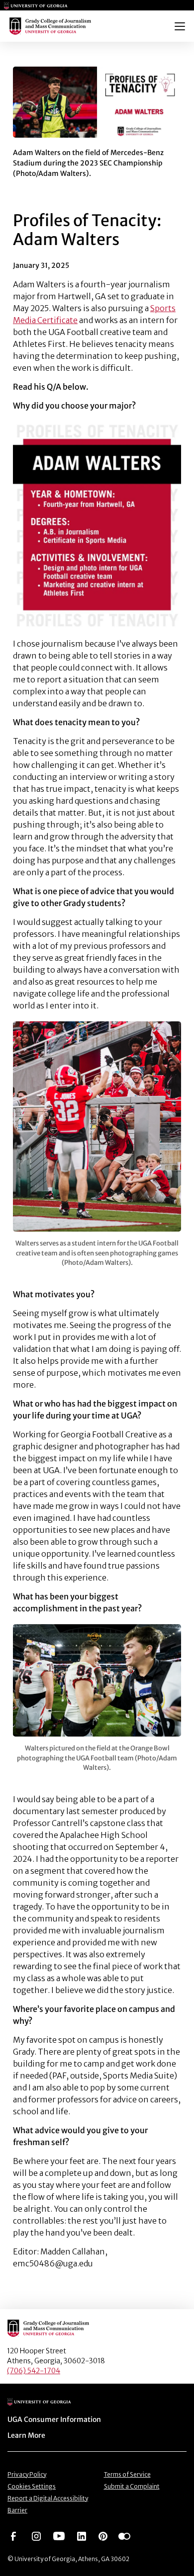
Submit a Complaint (132, 2486)
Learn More (26, 2435)
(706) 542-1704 (34, 2371)
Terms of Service (127, 2474)
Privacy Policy (27, 2474)
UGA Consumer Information (54, 2419)
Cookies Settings (32, 2486)
